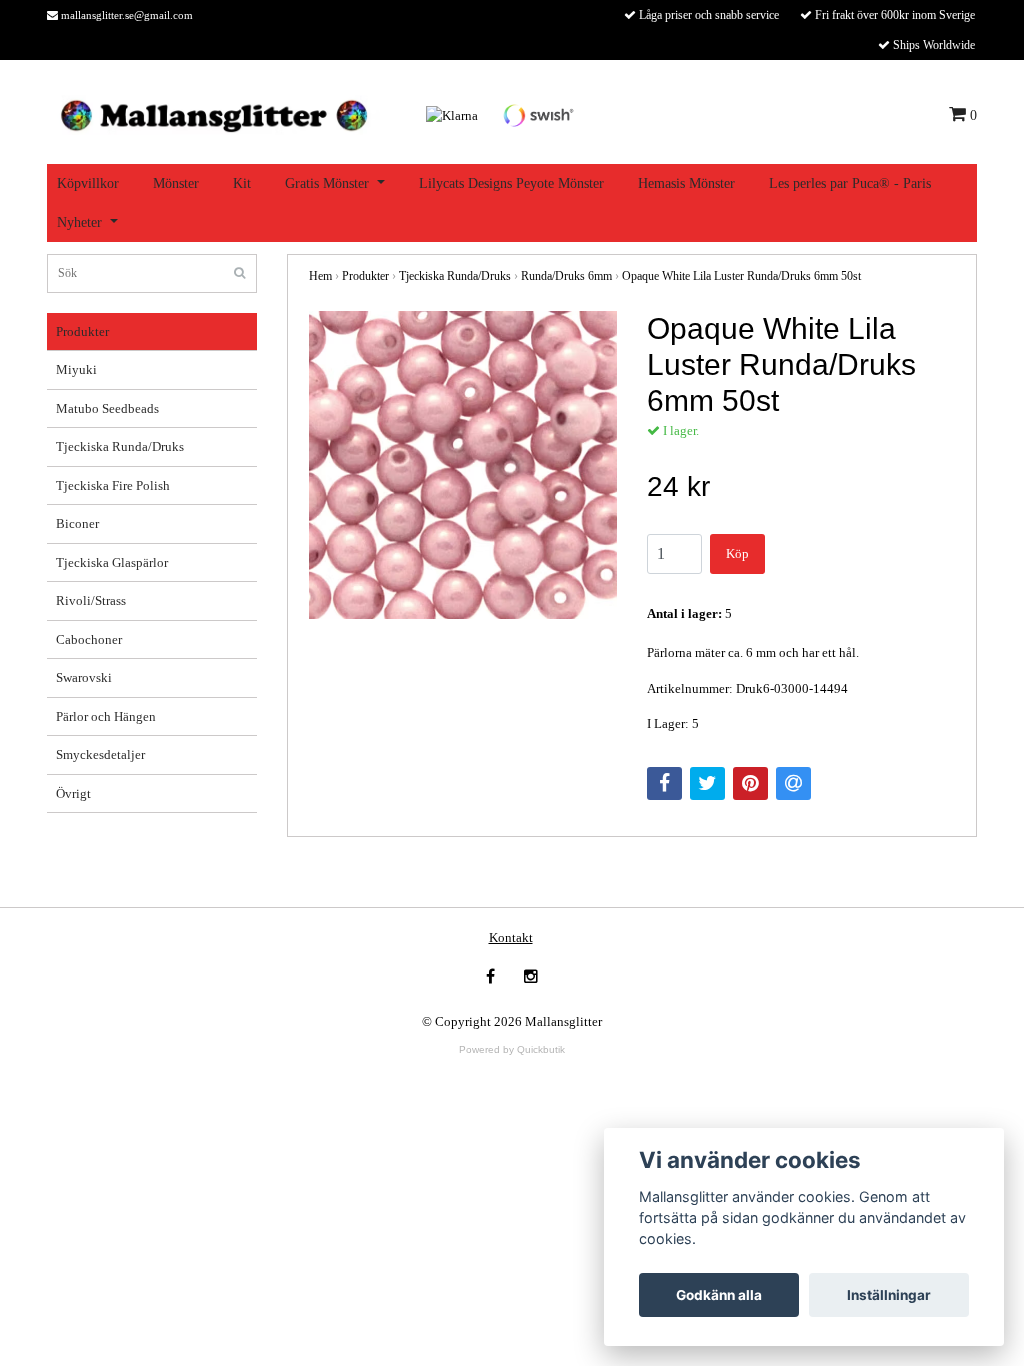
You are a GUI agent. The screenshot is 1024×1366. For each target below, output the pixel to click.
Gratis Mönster (327, 183)
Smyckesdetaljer (100, 754)
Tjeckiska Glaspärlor (112, 562)
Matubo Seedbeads (107, 408)
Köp (737, 553)
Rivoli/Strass (91, 600)
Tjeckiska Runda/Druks (120, 446)
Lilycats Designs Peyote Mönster (511, 183)
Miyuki (76, 369)
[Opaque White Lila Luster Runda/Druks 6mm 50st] (463, 465)
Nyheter (79, 222)
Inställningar (889, 1295)
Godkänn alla (719, 1295)
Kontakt (511, 937)
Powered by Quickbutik (512, 1049)
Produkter (82, 331)
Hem (320, 276)
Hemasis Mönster (686, 183)
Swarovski (84, 677)
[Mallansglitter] (213, 113)
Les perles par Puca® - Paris (850, 183)
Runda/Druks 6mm (566, 276)
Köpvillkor (88, 183)
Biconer (77, 523)
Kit (242, 183)
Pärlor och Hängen (106, 716)
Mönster (176, 183)
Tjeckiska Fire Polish (113, 485)
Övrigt (73, 793)
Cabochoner (89, 639)
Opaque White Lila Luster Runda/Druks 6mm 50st (741, 276)
